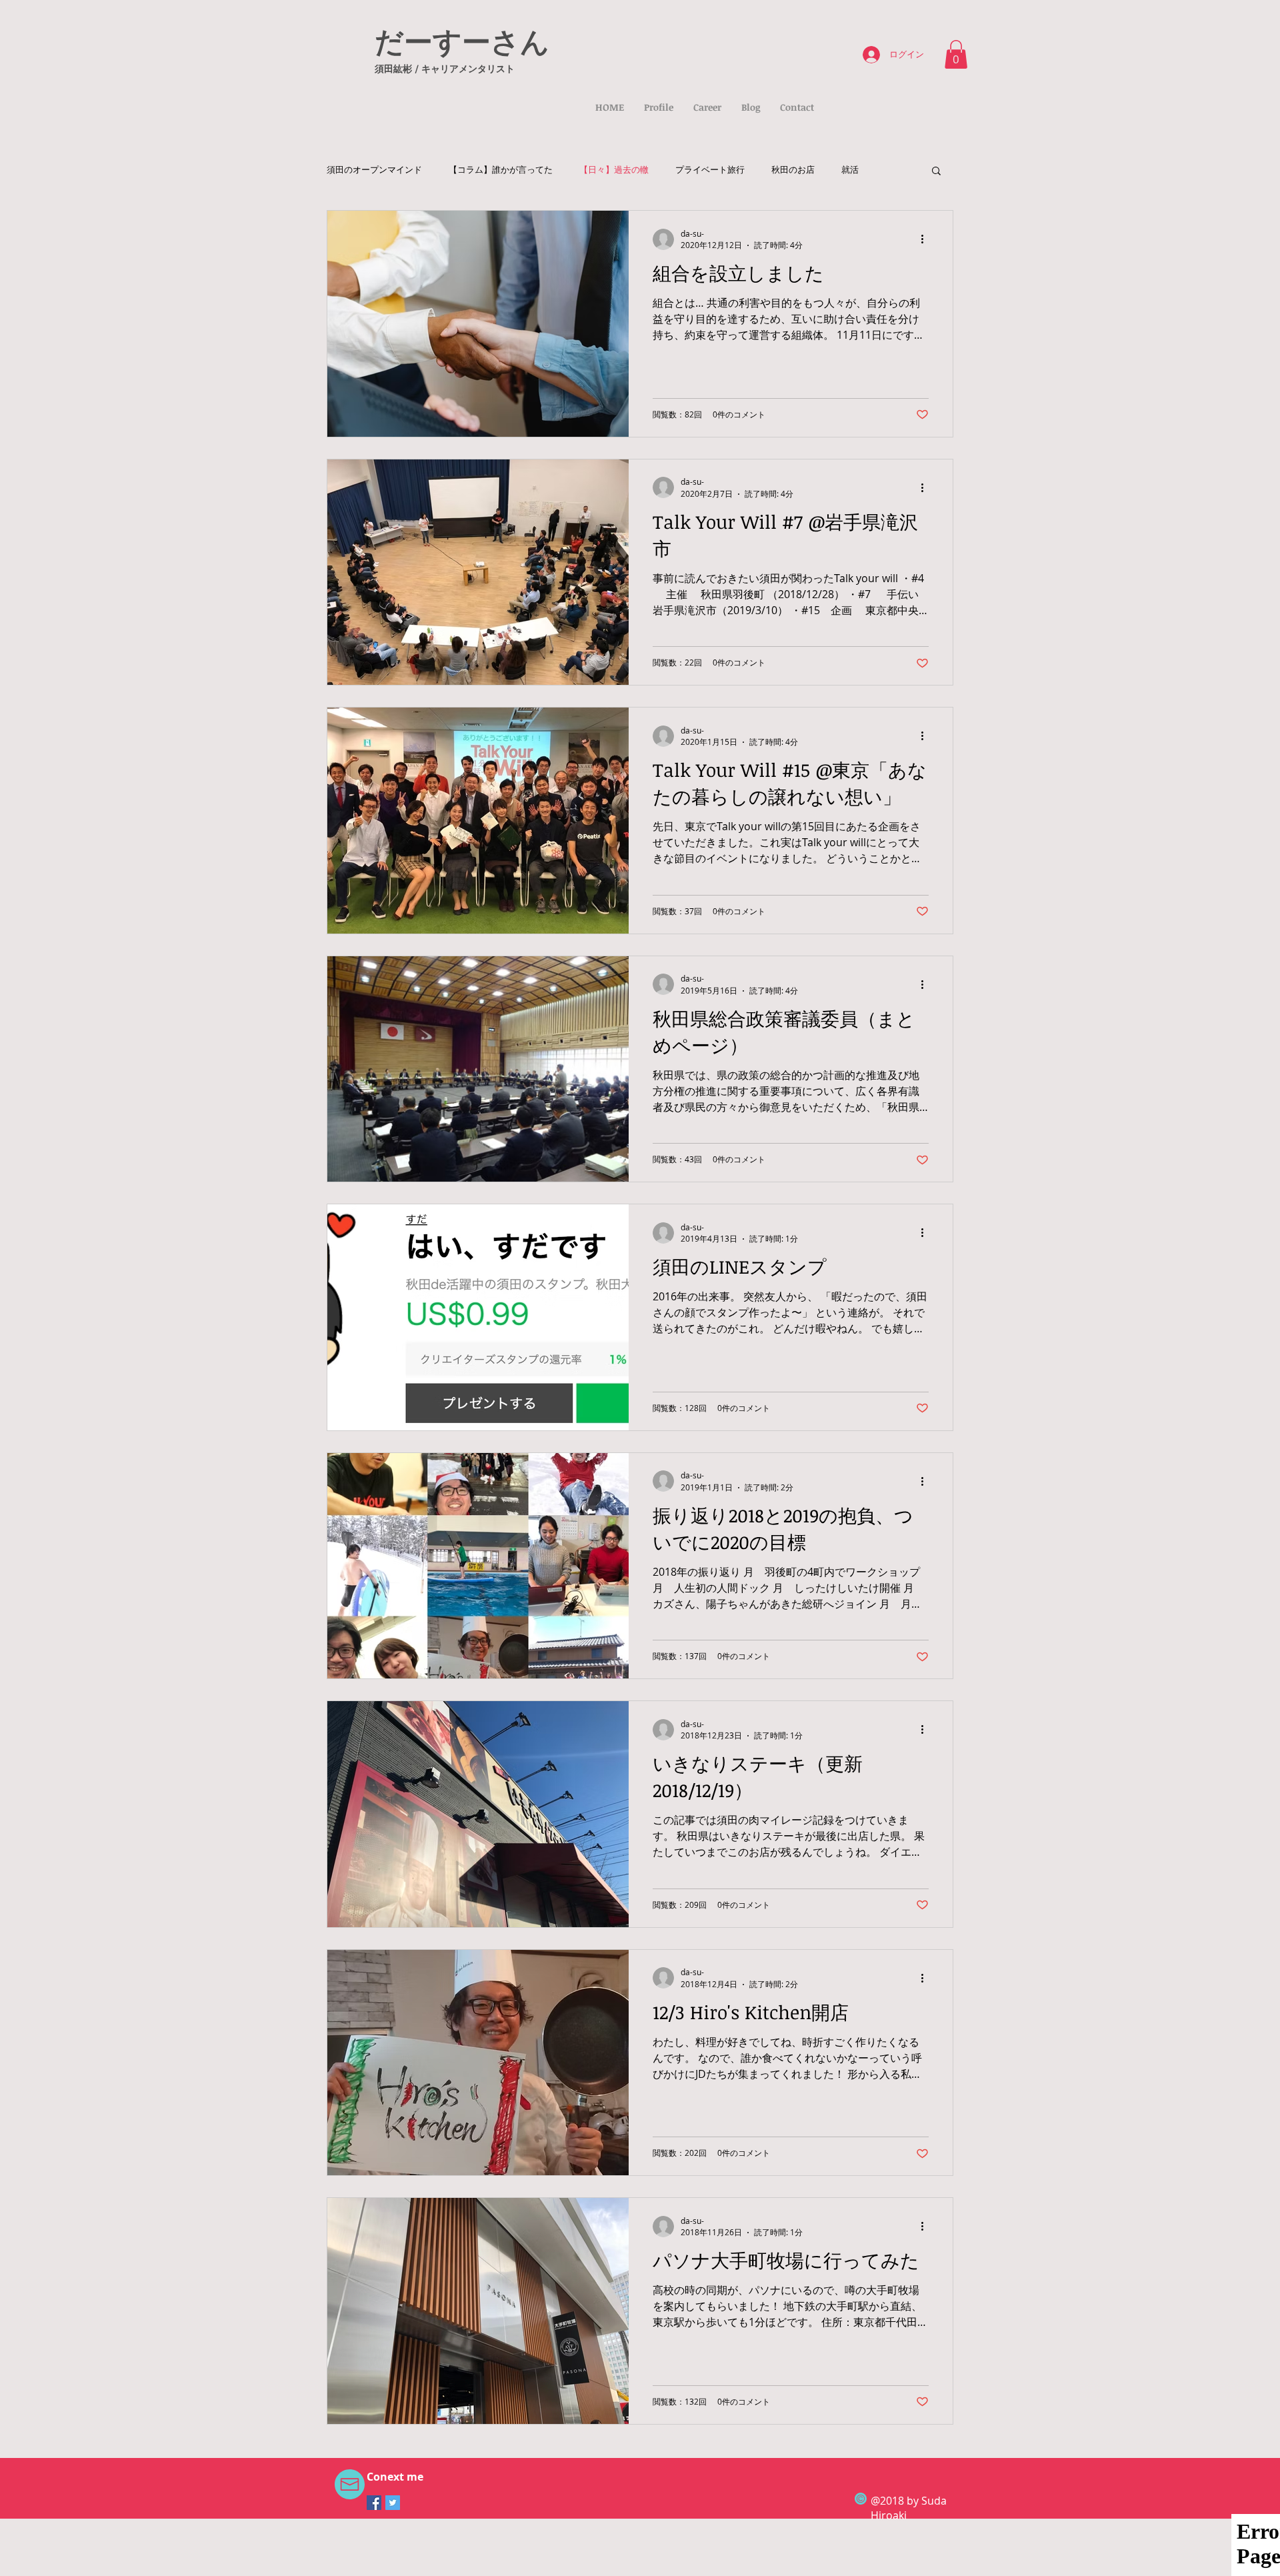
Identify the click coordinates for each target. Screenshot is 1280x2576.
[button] (956, 54)
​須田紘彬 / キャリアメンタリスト (445, 68)
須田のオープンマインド (374, 170)
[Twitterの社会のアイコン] (393, 2503)
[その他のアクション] (927, 239)
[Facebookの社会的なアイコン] (374, 2503)
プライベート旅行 (710, 170)
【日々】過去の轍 (614, 170)
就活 (850, 170)
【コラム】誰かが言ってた (501, 170)
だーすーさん (462, 41)
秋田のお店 (793, 170)
